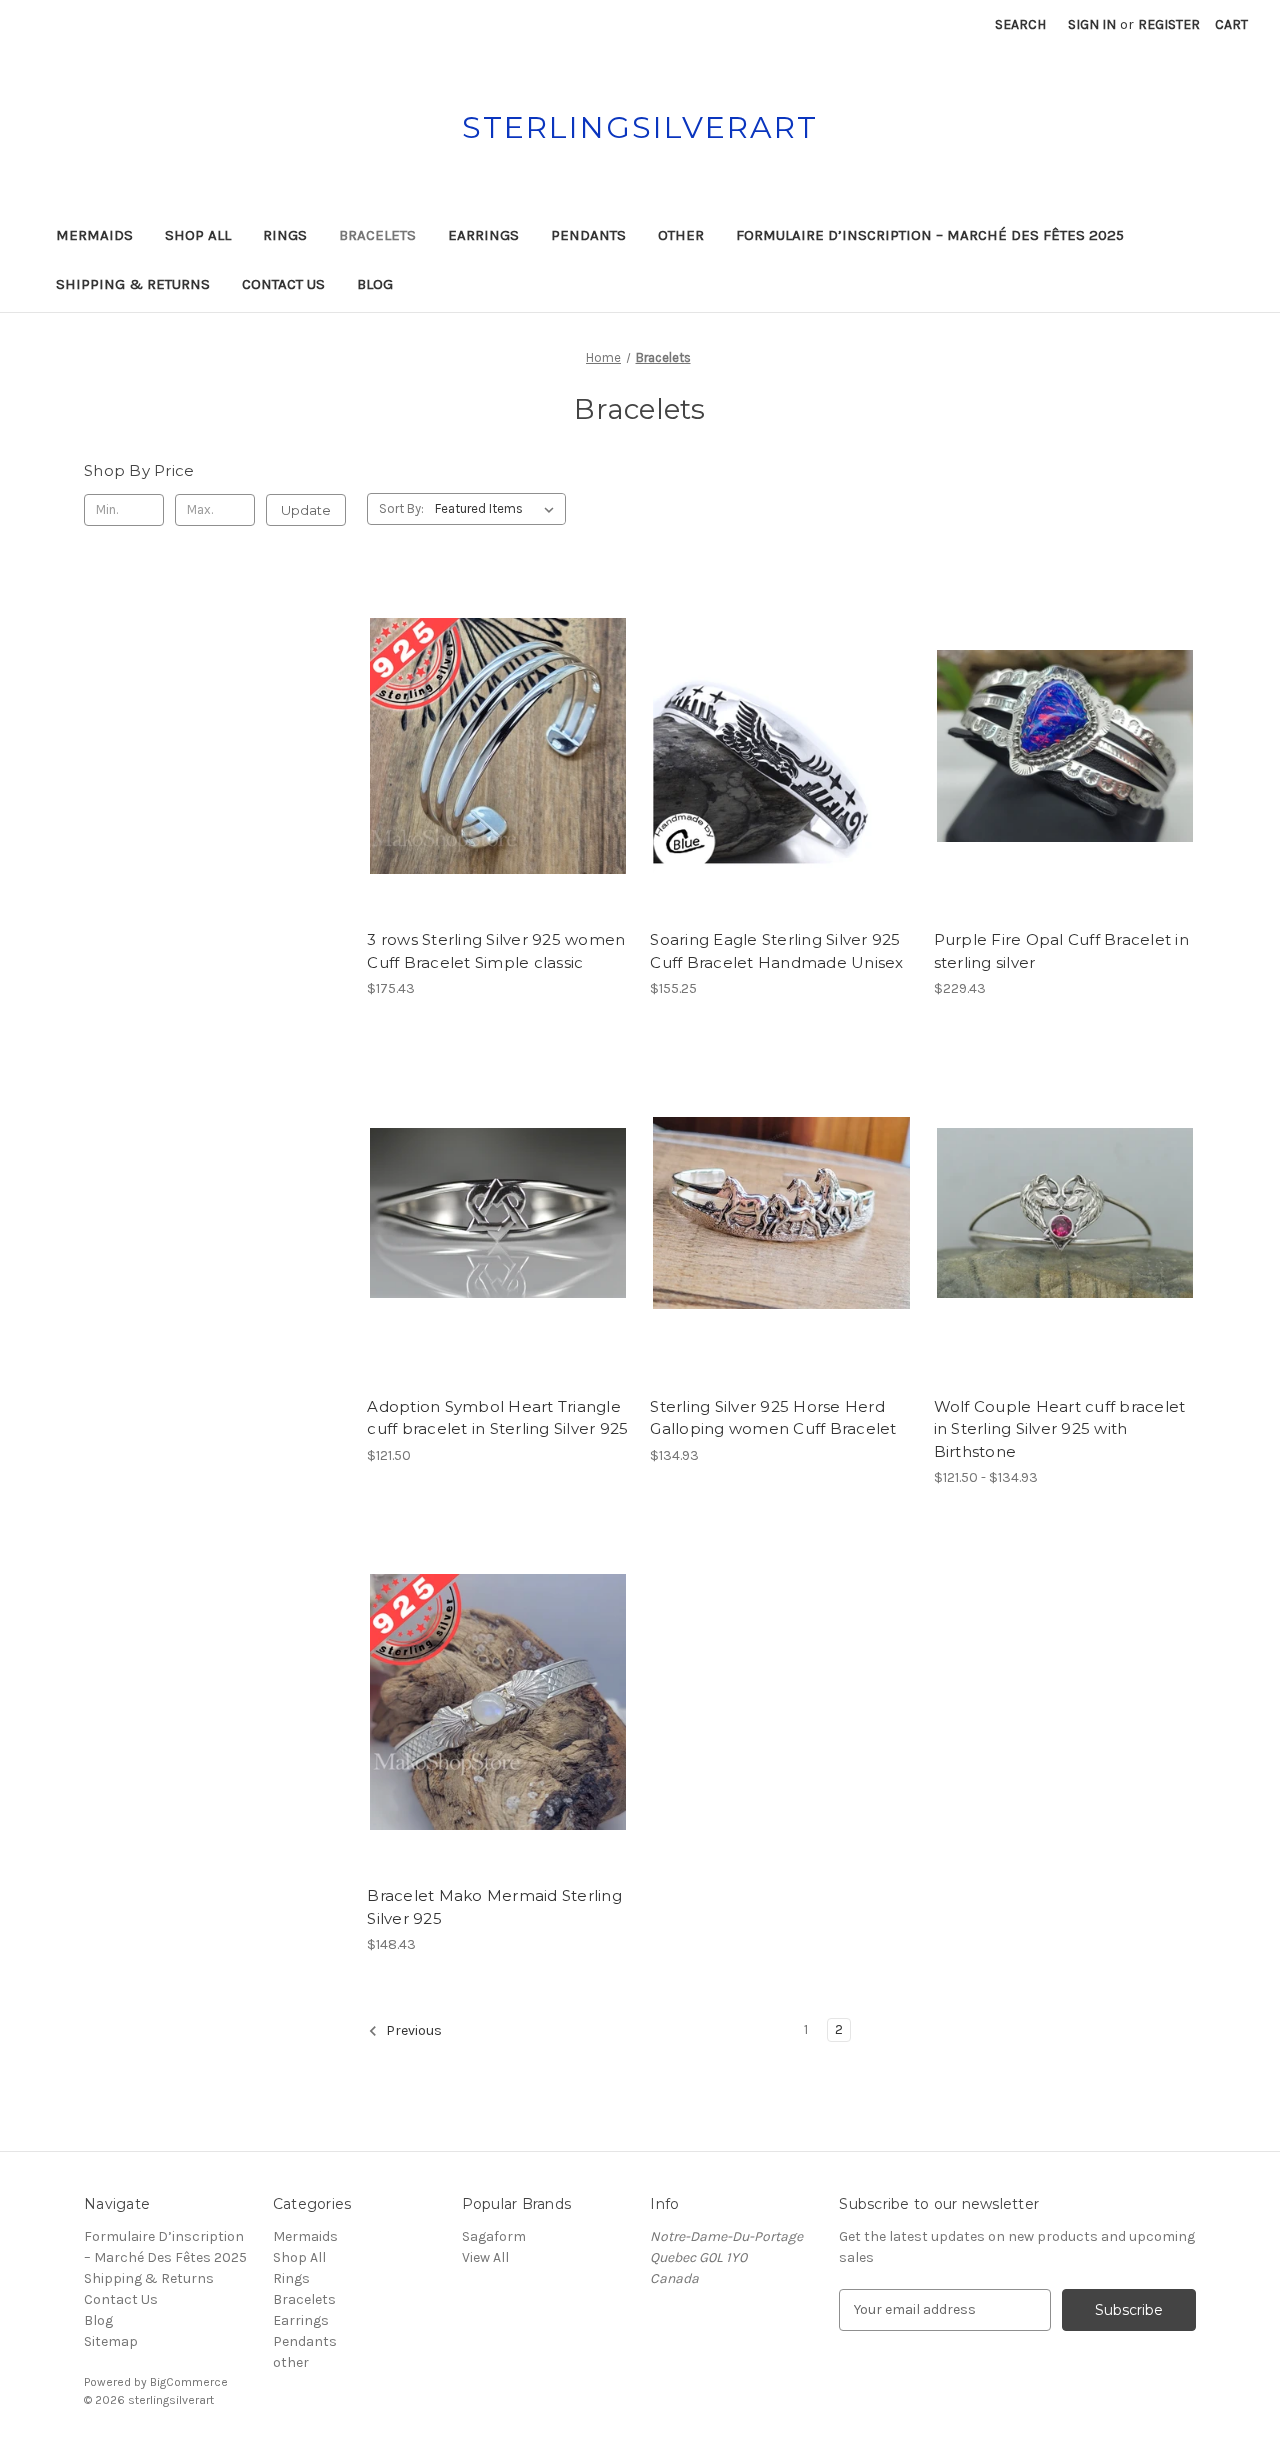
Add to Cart (498, 782)
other (681, 235)
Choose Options (1065, 1248)
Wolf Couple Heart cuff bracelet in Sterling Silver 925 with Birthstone (1060, 1429)
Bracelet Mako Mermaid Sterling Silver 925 (494, 1907)
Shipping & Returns (133, 284)
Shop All (198, 235)
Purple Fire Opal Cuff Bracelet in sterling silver (1061, 951)
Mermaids (94, 235)
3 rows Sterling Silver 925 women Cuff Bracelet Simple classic (496, 951)
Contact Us (283, 284)
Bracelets (377, 235)
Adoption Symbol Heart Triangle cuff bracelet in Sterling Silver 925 (497, 1418)
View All (485, 2257)
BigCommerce (189, 2382)
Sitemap (111, 2341)
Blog (375, 284)
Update (306, 510)
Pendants (588, 235)
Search (1020, 24)
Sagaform (494, 2236)
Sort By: (401, 508)
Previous (412, 2030)
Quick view (495, 711)
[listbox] (498, 509)
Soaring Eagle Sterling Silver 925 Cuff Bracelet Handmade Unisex (776, 951)
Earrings (483, 235)
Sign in (1092, 24)
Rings (285, 235)
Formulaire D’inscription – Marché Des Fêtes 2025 (930, 235)
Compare (492, 747)
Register (1169, 24)
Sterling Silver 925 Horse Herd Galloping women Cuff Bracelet (773, 1418)
